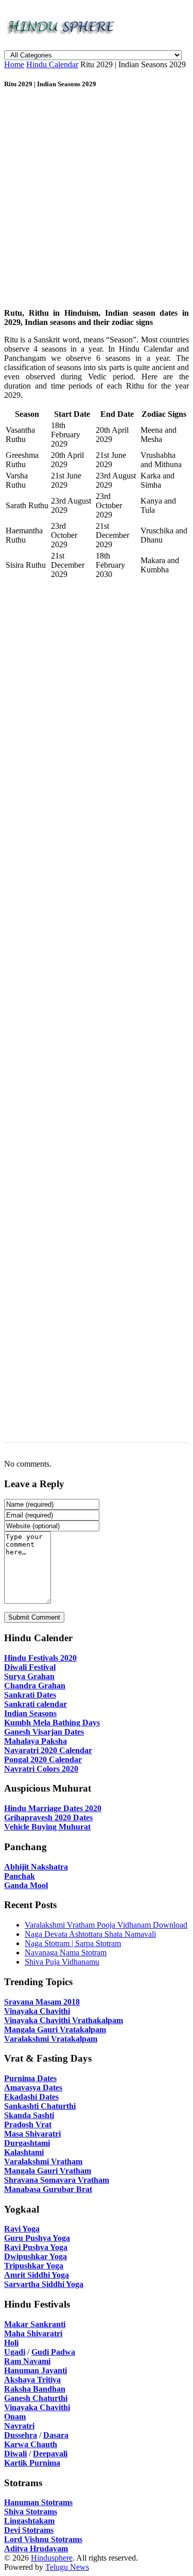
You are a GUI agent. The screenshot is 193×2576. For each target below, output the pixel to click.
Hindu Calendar (52, 64)
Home (14, 64)
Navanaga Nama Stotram (66, 1953)
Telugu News (67, 2567)
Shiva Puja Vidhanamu (62, 1962)
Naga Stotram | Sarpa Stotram (73, 1943)
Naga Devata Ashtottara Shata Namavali (90, 1934)
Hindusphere (52, 2558)
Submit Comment (34, 1617)
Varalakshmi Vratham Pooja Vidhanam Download (106, 1925)
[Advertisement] (97, 200)
